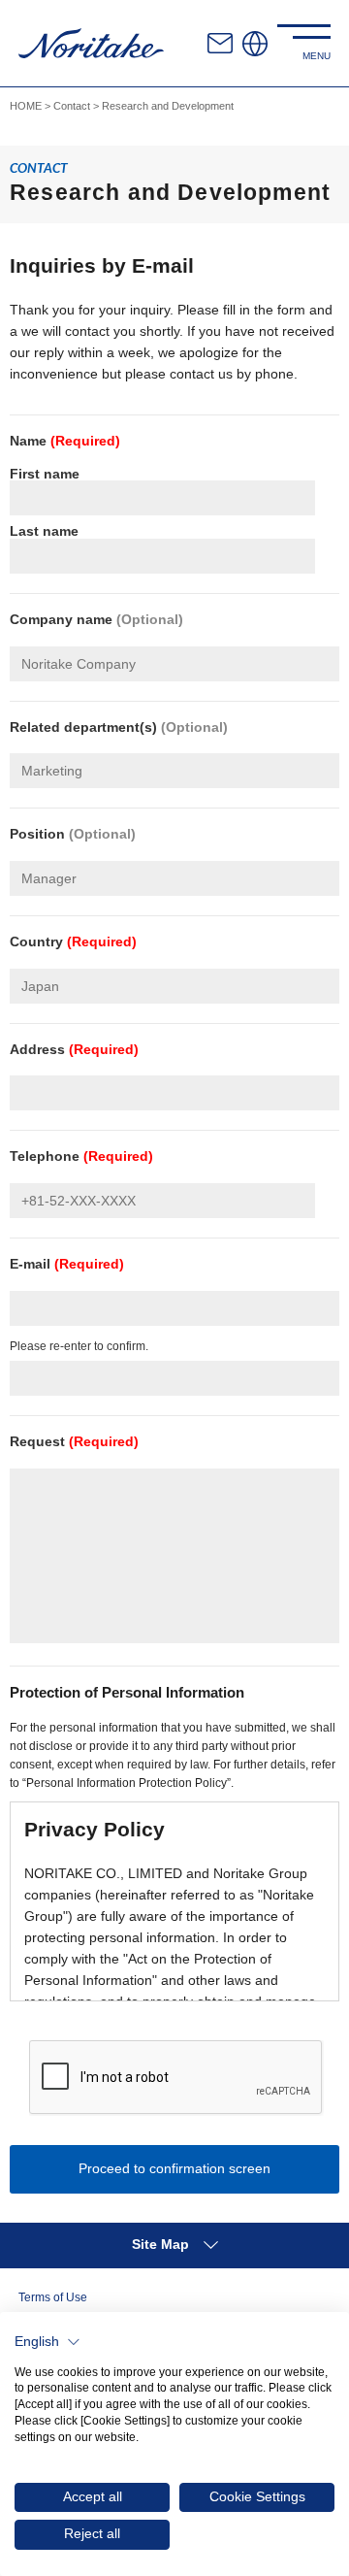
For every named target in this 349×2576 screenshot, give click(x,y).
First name (45, 474)
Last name (44, 531)
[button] (48, 2342)
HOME (26, 106)
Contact (72, 106)
